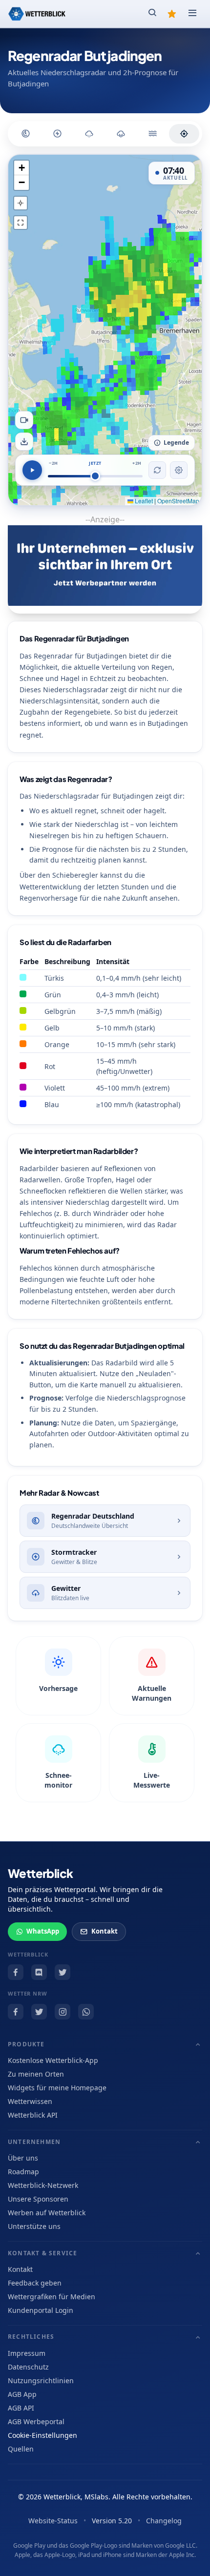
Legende (176, 443)
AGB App (22, 2394)
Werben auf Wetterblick (47, 2213)
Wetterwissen (30, 2101)
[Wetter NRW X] (39, 2012)
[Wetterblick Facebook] (16, 1972)
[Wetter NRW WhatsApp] (86, 2012)
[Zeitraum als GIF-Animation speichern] (24, 420)
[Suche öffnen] (152, 14)
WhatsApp (43, 1931)
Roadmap (23, 2172)
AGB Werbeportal (36, 2421)
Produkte (26, 2044)
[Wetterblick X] (63, 1972)
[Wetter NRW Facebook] (16, 2012)
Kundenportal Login (41, 2310)
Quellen (21, 2449)
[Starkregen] (153, 134)
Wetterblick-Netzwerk (43, 2185)
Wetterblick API (33, 2115)
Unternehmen (34, 2142)
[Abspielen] (32, 470)
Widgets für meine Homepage (57, 2088)
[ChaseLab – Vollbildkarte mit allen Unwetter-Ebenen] (184, 134)
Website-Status (53, 2521)
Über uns (23, 2158)
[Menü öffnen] (192, 14)
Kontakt (105, 1931)
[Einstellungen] (179, 470)
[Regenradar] (26, 134)
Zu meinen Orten (36, 2074)
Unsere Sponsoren (38, 2199)
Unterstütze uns (34, 2226)
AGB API (21, 2408)
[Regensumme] (121, 134)
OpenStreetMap (178, 501)
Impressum (27, 2353)
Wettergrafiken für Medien (52, 2297)
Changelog (164, 2521)
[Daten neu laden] (157, 470)
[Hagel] (89, 134)
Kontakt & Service (42, 2253)
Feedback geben (35, 2283)
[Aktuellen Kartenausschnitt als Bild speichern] (24, 442)
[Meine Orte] (172, 14)
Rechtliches (31, 2337)
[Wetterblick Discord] (39, 1972)
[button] (21, 168)
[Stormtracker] (58, 134)
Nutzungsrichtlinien (41, 2380)
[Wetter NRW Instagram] (63, 2012)
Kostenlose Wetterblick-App (53, 2060)
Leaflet (143, 501)
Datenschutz (28, 2367)
